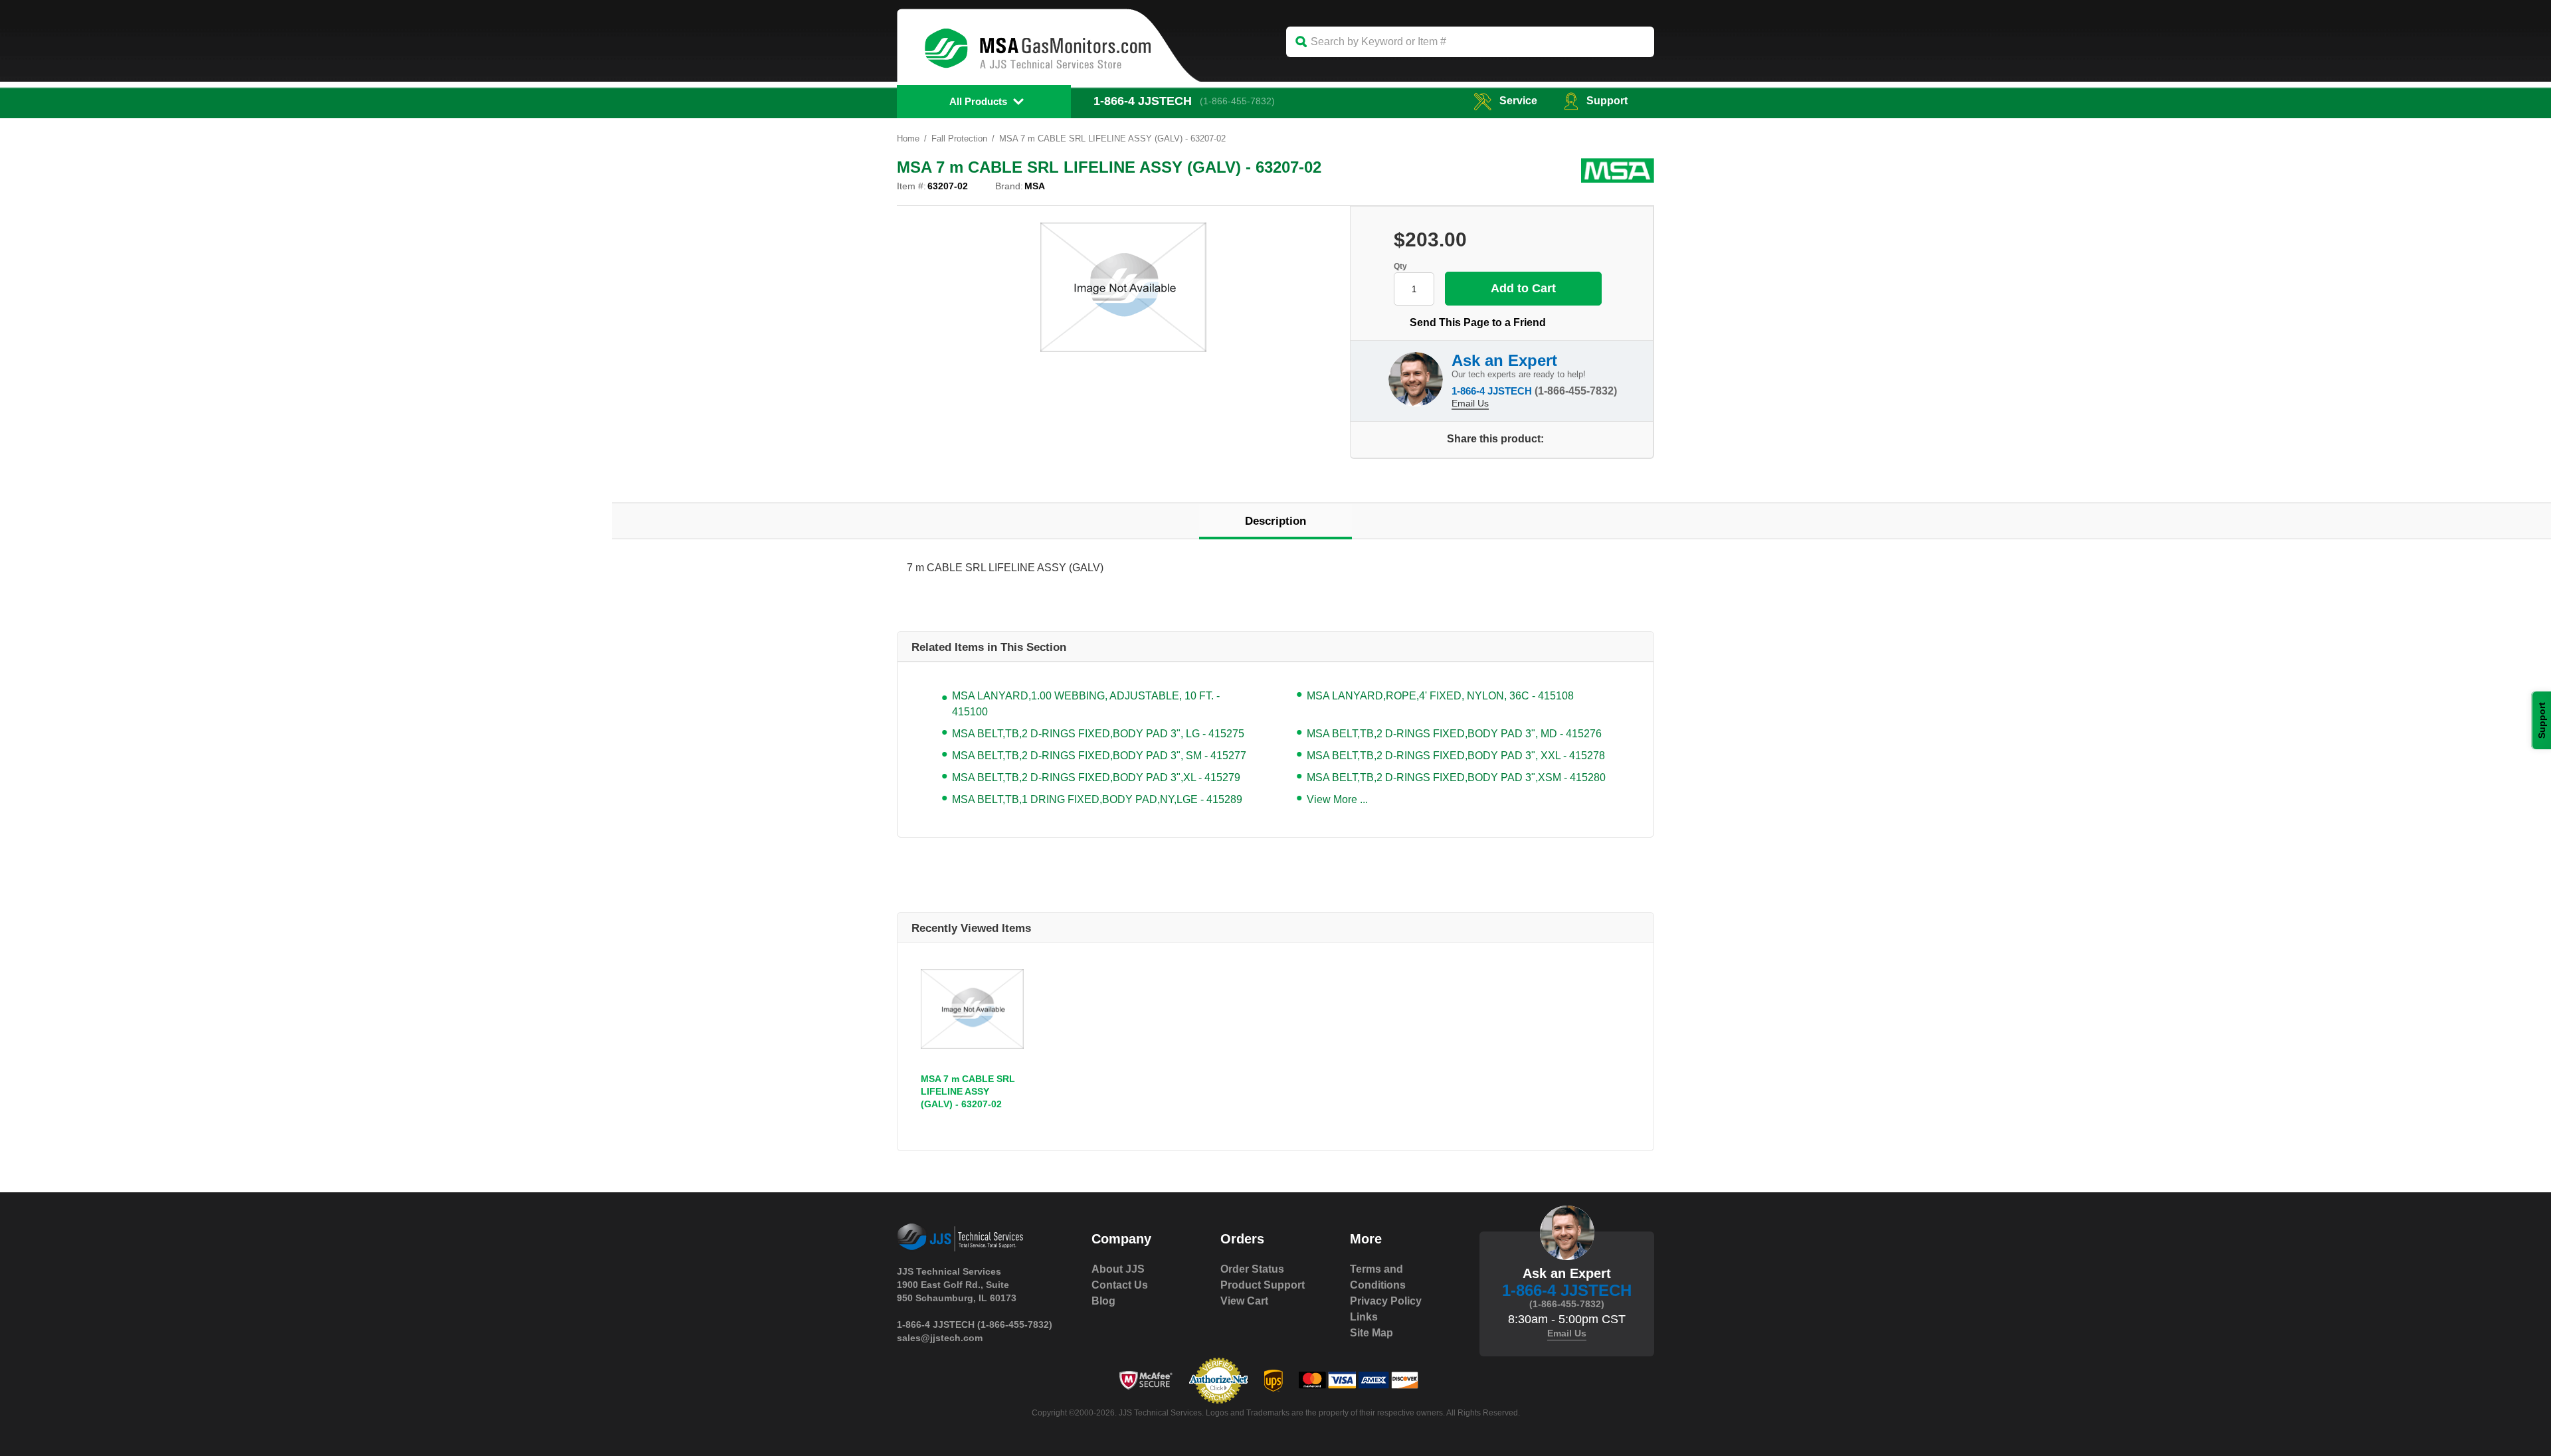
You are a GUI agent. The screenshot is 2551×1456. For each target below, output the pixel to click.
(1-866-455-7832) (1237, 101)
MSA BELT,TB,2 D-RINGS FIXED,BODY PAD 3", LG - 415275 (1098, 734)
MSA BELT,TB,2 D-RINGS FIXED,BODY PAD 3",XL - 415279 (1096, 777)
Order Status (1252, 1269)
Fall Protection (959, 138)
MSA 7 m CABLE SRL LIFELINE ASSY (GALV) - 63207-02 (968, 1091)
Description (1275, 521)
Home (908, 138)
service (1518, 101)
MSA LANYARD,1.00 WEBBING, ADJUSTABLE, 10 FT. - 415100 (1086, 704)
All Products (978, 101)
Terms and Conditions (1378, 1277)
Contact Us (1120, 1285)
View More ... (1337, 799)
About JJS (1118, 1269)
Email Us (1470, 403)
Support (1607, 101)
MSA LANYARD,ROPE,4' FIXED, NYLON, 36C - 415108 (1440, 696)
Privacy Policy (1386, 1301)
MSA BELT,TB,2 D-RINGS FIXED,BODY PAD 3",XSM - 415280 (1456, 777)
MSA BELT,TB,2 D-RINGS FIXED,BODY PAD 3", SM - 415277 (1099, 756)
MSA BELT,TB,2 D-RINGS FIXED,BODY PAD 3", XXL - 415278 (1456, 756)
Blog (1103, 1301)
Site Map (1371, 1333)
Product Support (1263, 1285)
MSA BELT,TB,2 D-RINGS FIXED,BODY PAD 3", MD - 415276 (1454, 734)
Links (1364, 1317)
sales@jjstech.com (940, 1338)
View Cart (1244, 1301)
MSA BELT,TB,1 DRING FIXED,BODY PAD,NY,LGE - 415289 (1097, 799)
